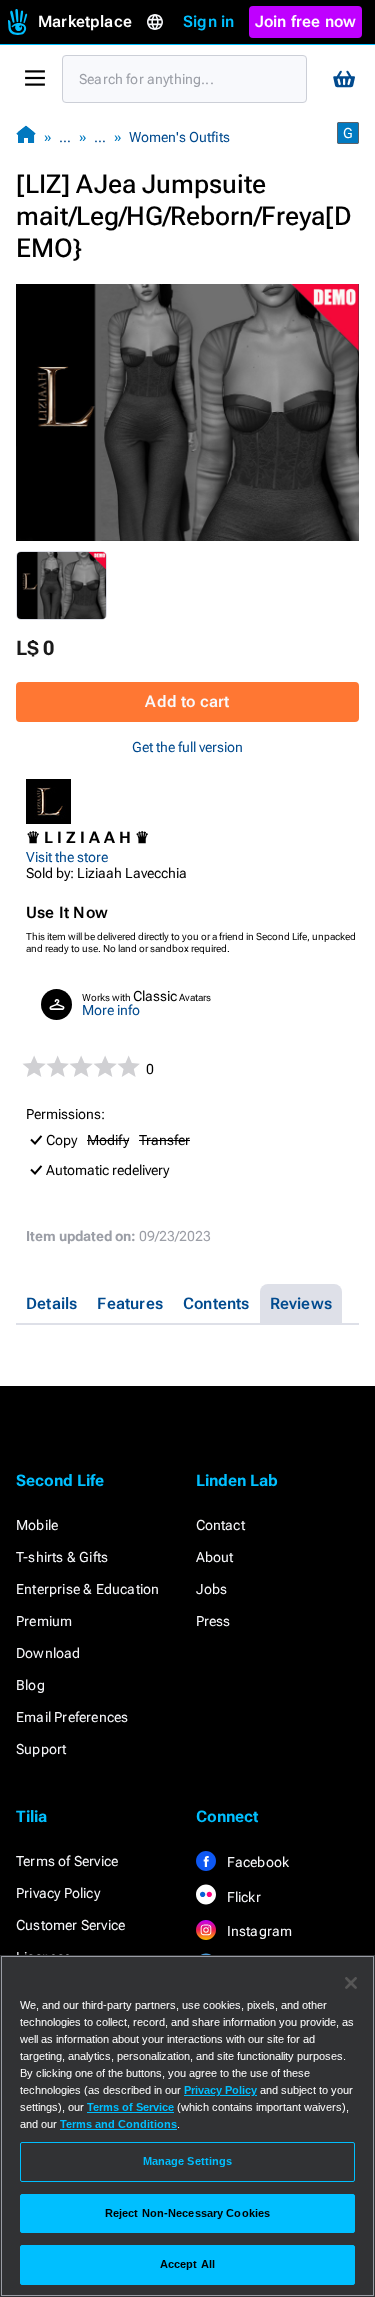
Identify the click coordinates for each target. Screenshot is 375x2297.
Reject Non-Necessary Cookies (187, 2213)
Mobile (37, 1525)
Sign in (208, 21)
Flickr (242, 1897)
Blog (30, 1685)
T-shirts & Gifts (62, 1557)
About (215, 1557)
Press (213, 1621)
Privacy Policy (58, 1893)
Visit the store (67, 857)
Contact (220, 1525)
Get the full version (187, 747)
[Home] (26, 136)
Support (41, 1749)
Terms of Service (67, 1861)
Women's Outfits (179, 137)
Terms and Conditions (118, 2124)
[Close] (351, 1983)
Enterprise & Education (87, 1589)
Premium (44, 1621)
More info (111, 1010)
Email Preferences (72, 1717)
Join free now (306, 21)
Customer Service (70, 1925)
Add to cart (187, 701)
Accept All (187, 2264)
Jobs (212, 1589)
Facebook (257, 1862)
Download (48, 1653)
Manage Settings (188, 2161)
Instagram (258, 1931)
